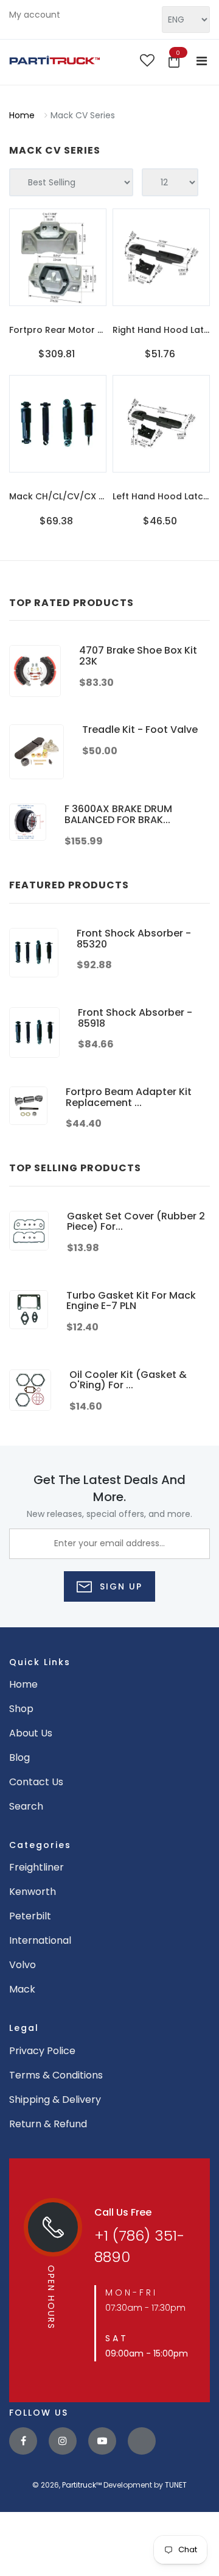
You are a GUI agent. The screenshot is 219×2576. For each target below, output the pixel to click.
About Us (31, 1733)
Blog (19, 1757)
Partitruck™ (82, 2485)
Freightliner (36, 1867)
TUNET (176, 2485)
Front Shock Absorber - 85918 (135, 1018)
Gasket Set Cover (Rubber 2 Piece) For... (136, 1222)
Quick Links (40, 1662)
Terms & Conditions (56, 2075)
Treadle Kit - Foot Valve (140, 730)
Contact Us (36, 1782)
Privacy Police (42, 2051)
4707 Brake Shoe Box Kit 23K (138, 656)
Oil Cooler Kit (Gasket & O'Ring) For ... (128, 1380)
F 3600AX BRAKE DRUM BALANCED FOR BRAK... (118, 814)
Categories (40, 1845)
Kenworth (33, 1892)
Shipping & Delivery (55, 2100)
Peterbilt (30, 1916)
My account (35, 15)
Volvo (23, 1965)
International (40, 1940)
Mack (22, 1989)
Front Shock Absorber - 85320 (134, 939)
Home (22, 115)
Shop (21, 1709)
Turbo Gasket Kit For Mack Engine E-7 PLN (131, 1301)
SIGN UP (119, 1586)
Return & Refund (48, 2124)
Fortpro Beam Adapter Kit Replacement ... (129, 1097)
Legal (24, 2028)
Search (26, 1806)
